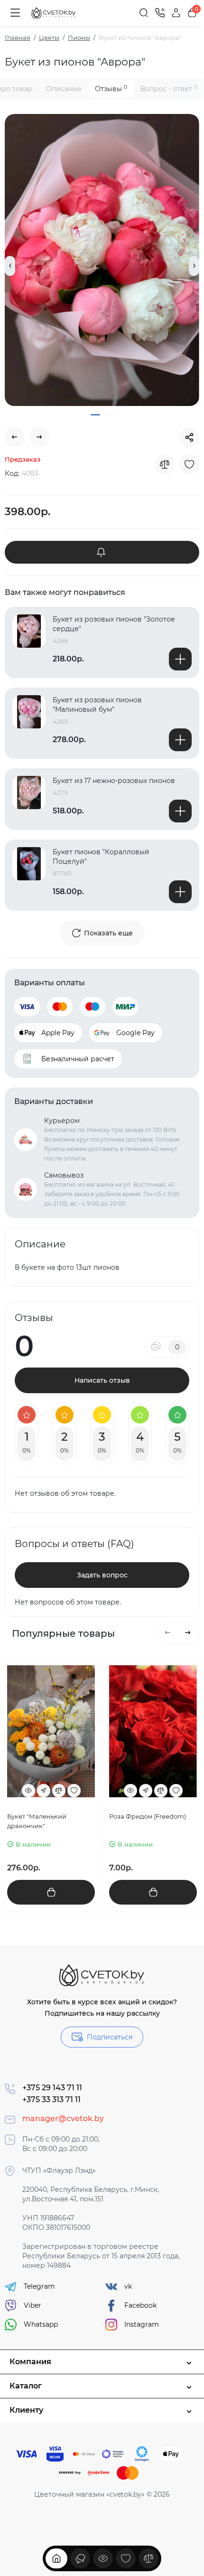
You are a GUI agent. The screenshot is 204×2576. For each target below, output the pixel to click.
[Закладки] (126, 2558)
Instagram (142, 2324)
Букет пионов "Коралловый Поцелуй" (101, 857)
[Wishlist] (189, 464)
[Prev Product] (15, 437)
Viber (32, 2305)
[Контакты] (160, 13)
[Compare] (165, 464)
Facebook (140, 2305)
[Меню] (15, 13)
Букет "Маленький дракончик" (37, 1821)
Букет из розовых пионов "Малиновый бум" (97, 705)
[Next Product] (39, 437)
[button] (10, 266)
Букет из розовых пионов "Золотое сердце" (114, 624)
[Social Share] (189, 437)
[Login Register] (176, 13)
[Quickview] (28, 1791)
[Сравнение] (148, 2558)
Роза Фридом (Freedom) (148, 1816)
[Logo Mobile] (54, 13)
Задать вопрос (102, 1575)
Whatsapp (41, 2324)
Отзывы (111, 89)
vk (128, 2286)
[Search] (144, 13)
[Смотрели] (80, 2558)
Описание (64, 89)
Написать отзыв (102, 1380)
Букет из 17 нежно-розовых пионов (114, 781)
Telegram (39, 2286)
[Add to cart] (180, 659)
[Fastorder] (44, 1791)
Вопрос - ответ (169, 89)
